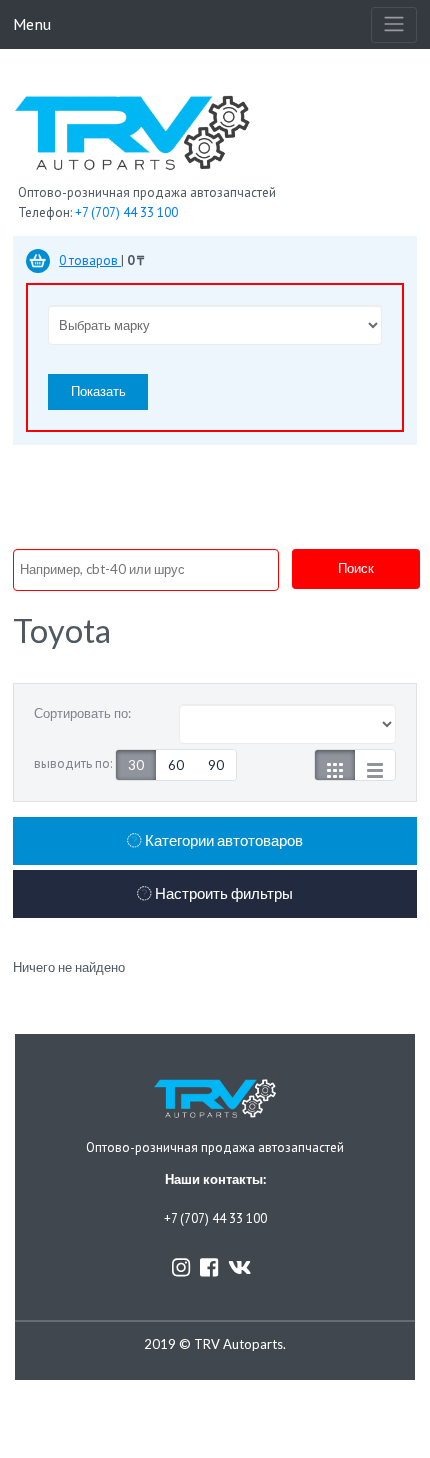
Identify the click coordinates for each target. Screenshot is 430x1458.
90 (216, 765)
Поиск (356, 568)
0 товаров (90, 260)
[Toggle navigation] (394, 25)
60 (176, 765)
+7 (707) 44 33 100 (126, 212)
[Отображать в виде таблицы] (375, 765)
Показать (98, 391)
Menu (32, 23)
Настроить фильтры (222, 893)
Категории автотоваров (222, 840)
